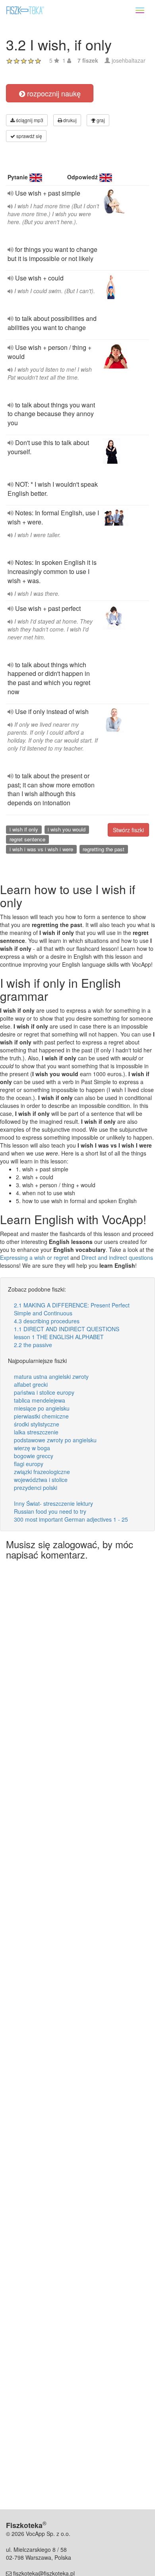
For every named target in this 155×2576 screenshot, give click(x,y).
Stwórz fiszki (128, 830)
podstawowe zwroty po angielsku (55, 1440)
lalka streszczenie (36, 1432)
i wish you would (67, 829)
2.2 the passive (33, 1345)
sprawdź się (29, 136)
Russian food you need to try (50, 1511)
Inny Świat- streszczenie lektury (53, 1503)
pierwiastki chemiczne (41, 1416)
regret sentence (27, 839)
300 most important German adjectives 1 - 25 (71, 1519)
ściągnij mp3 (29, 120)
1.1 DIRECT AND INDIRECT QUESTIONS (67, 1329)
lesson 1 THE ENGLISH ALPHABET (59, 1337)
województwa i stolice (41, 1480)
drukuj (69, 120)
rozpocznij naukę (53, 93)
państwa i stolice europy (44, 1392)
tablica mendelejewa (40, 1400)
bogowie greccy (34, 1456)
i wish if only (24, 829)
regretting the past (104, 849)
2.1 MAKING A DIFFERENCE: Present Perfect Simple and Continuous (72, 1309)
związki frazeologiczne (42, 1472)
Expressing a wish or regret (34, 1257)
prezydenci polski (36, 1488)
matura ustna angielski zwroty (51, 1376)
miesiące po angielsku (42, 1408)
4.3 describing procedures (47, 1321)
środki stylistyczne (37, 1424)
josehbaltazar (129, 60)
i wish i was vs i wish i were (41, 849)
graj (100, 120)
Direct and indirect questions (117, 1257)
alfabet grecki (31, 1384)
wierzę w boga (32, 1448)
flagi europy (29, 1464)
